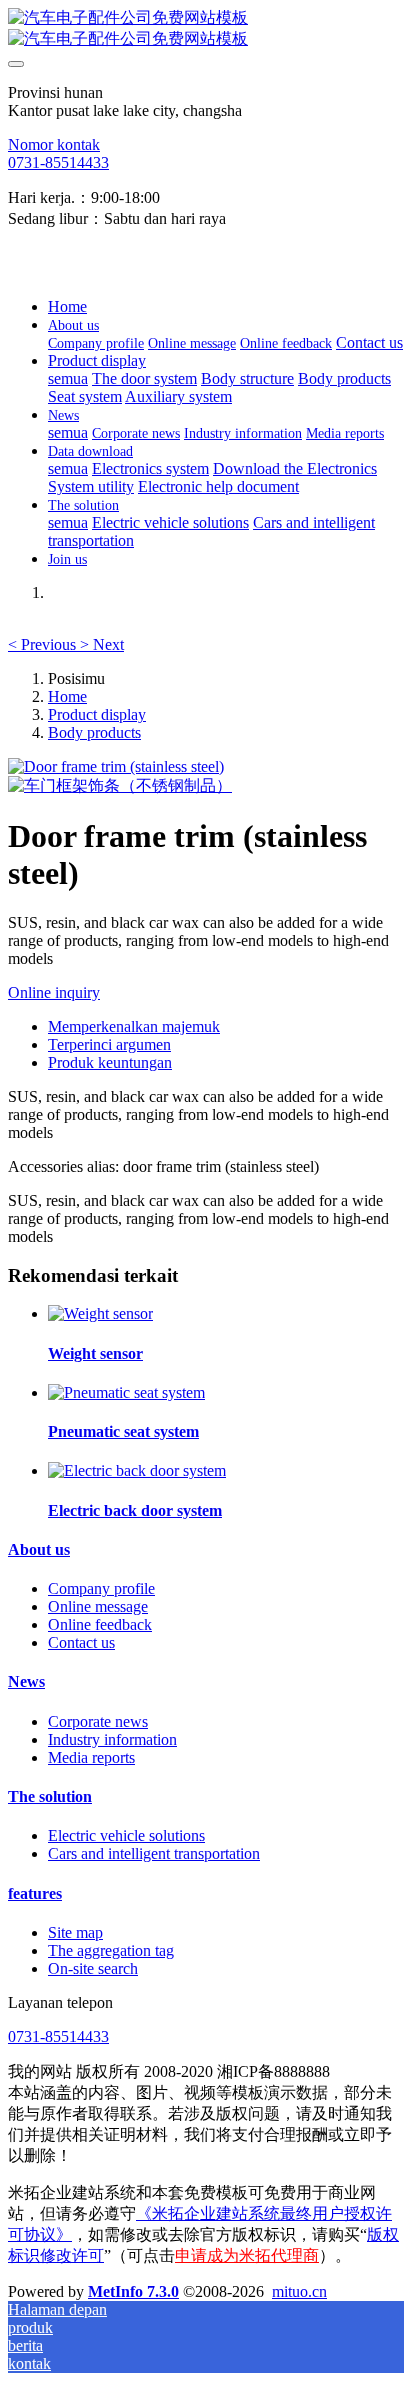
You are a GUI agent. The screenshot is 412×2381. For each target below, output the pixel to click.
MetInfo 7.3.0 (133, 2291)
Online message (98, 1606)
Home (67, 306)
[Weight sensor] (100, 1313)
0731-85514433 (58, 162)
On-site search (93, 1968)
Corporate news (98, 1721)
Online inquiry (54, 992)
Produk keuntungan (110, 1062)
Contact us (81, 1642)
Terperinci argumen (109, 1044)
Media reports (91, 1757)
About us (39, 1549)
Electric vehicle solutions (126, 1835)
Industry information (112, 1739)
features (35, 1893)
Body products (94, 732)
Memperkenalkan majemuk (134, 1026)
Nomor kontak (54, 144)
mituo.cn (299, 2291)
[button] (44, 644)
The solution (50, 1796)
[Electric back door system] (137, 1470)
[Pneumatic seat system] (126, 1392)
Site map (75, 1932)
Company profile (101, 1588)
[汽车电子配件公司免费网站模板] (206, 29)
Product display (97, 714)
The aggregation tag (111, 1950)
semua (68, 378)
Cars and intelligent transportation (154, 1853)
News (26, 1681)
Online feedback (100, 1624)
